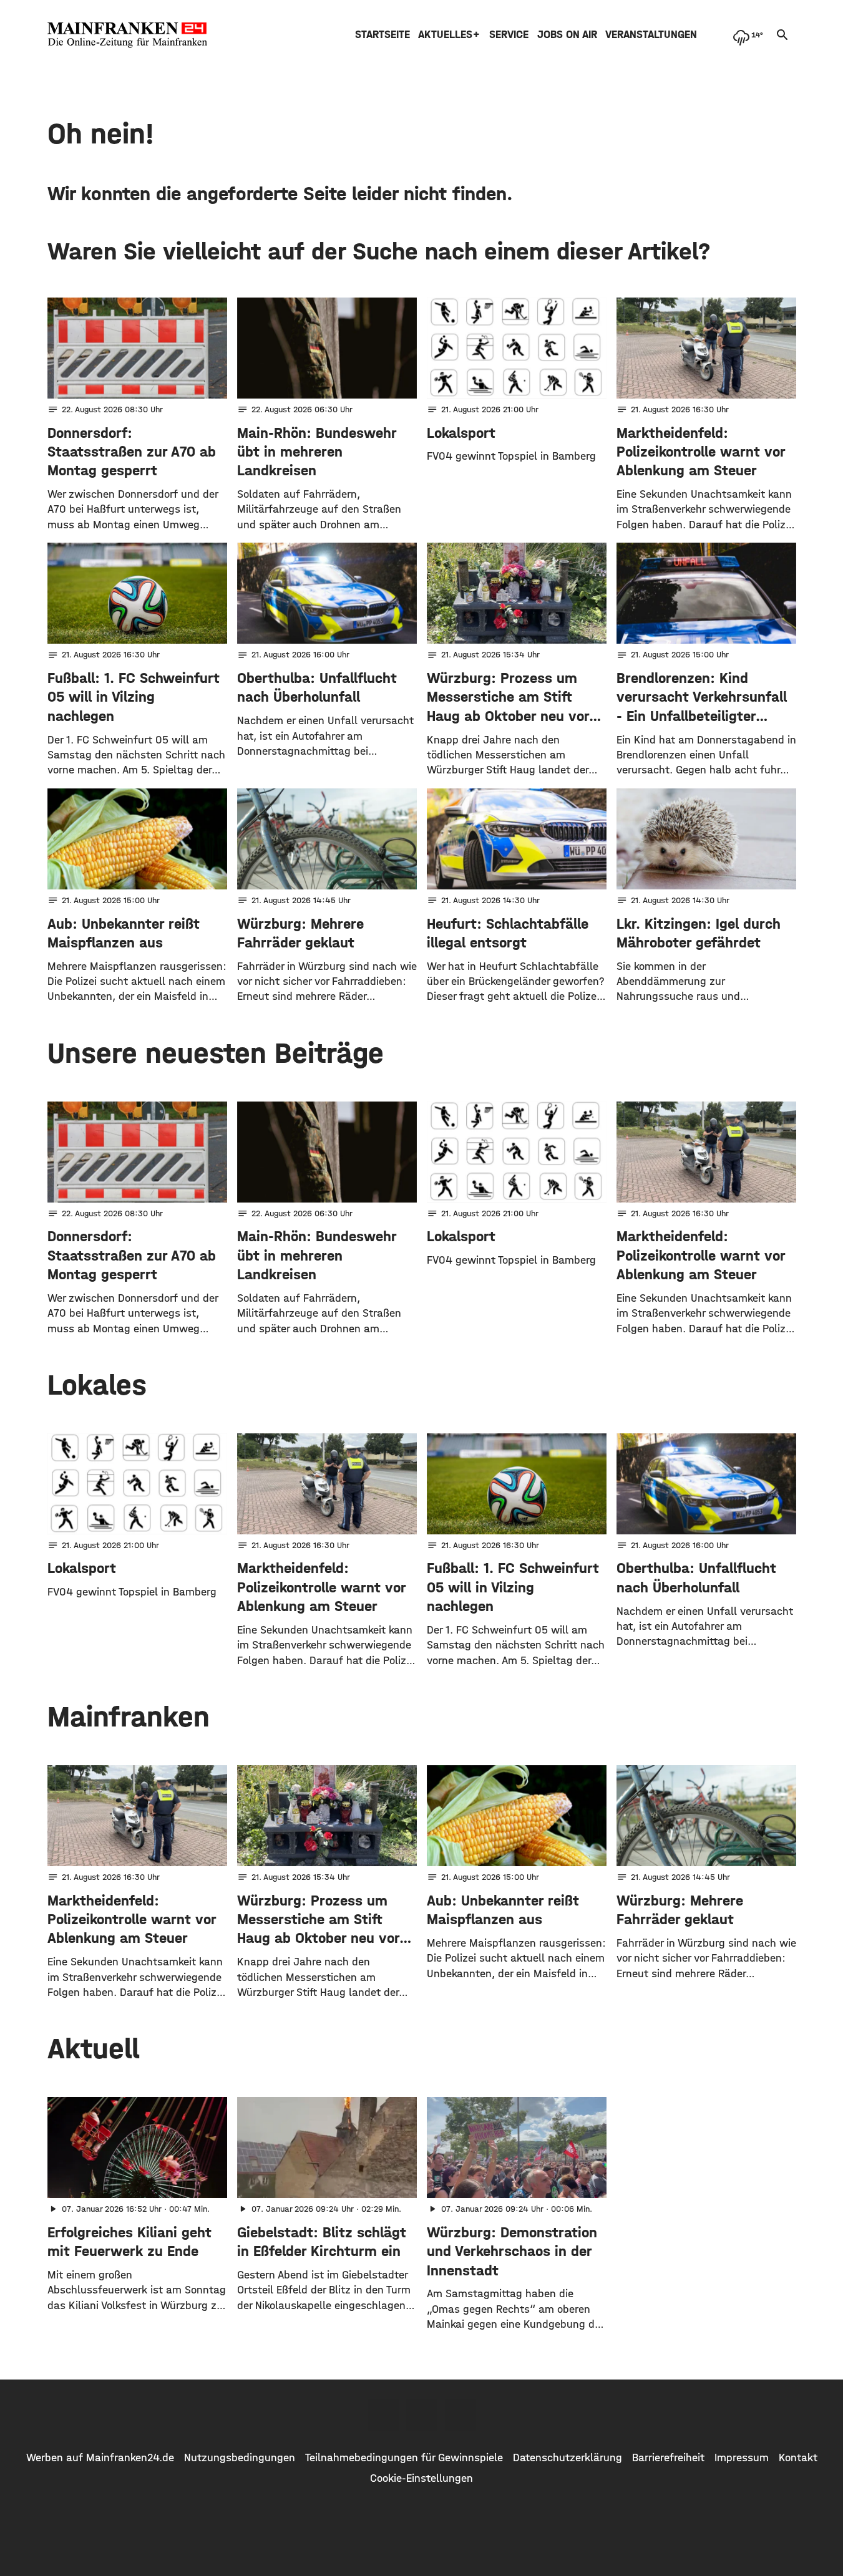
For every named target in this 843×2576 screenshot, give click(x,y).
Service (509, 35)
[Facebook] (383, 2415)
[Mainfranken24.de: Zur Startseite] (127, 35)
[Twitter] (422, 2415)
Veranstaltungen (651, 35)
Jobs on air (567, 35)
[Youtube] (460, 2415)
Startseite (383, 35)
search (782, 35)
